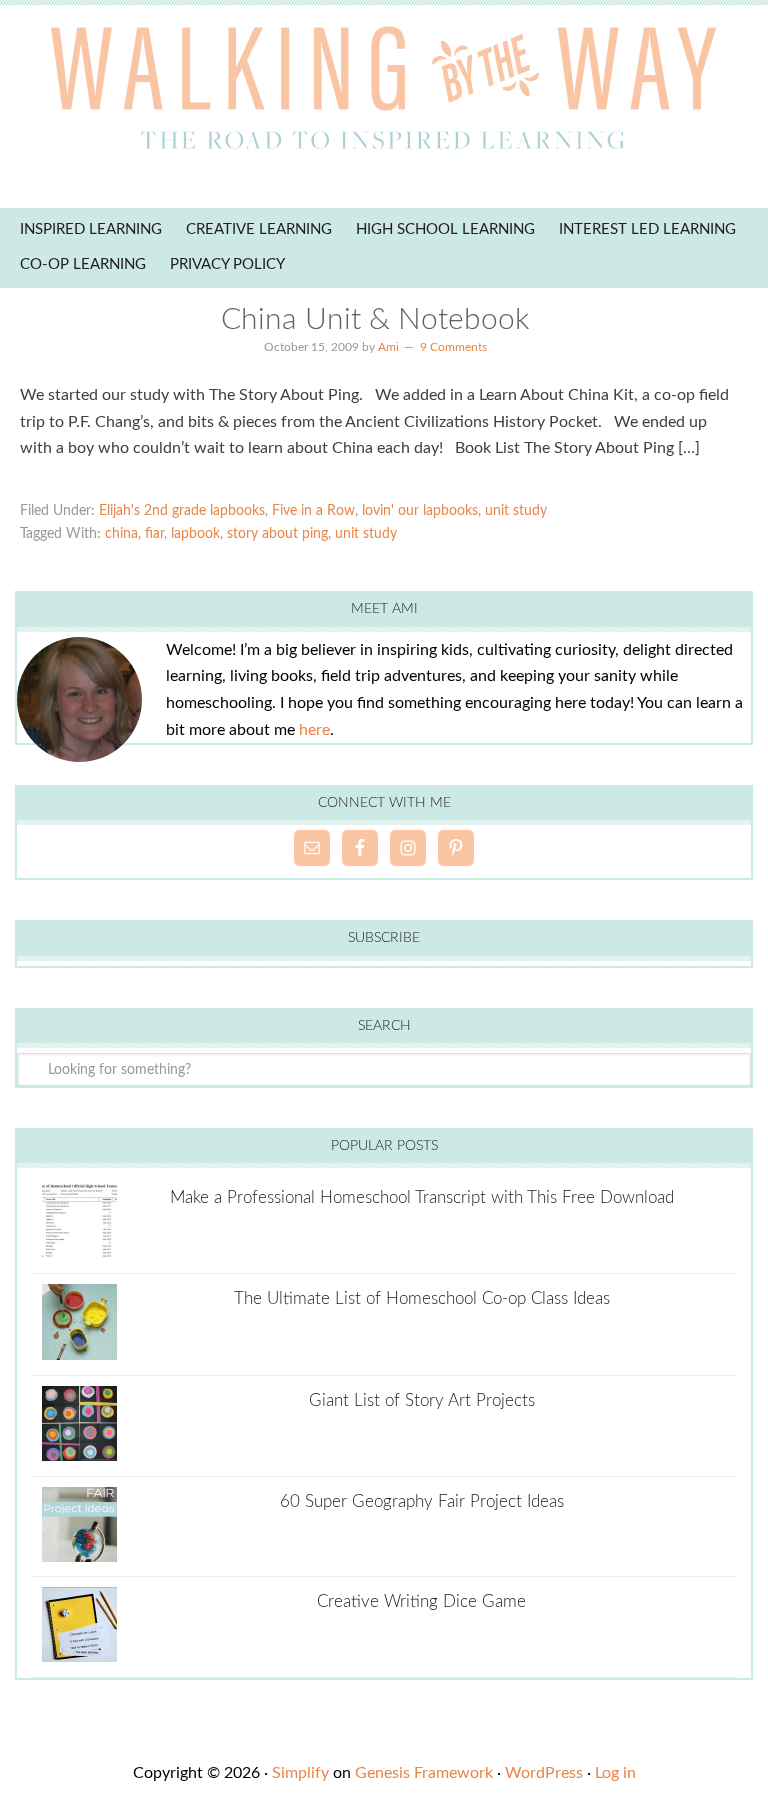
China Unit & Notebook (375, 320)
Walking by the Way (384, 95)
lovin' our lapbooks (420, 511)
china (121, 534)
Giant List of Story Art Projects (422, 1400)
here (314, 730)
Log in (615, 1773)
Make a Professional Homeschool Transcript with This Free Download (422, 1197)
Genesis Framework (424, 1773)
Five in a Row (313, 511)
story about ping (277, 534)
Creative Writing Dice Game (421, 1601)
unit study (516, 511)
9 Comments (453, 347)
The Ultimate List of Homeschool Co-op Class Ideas (422, 1298)
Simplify (300, 1773)
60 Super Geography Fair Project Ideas (422, 1501)
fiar (154, 534)
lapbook (195, 534)
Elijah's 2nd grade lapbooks (182, 511)
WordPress (544, 1773)
